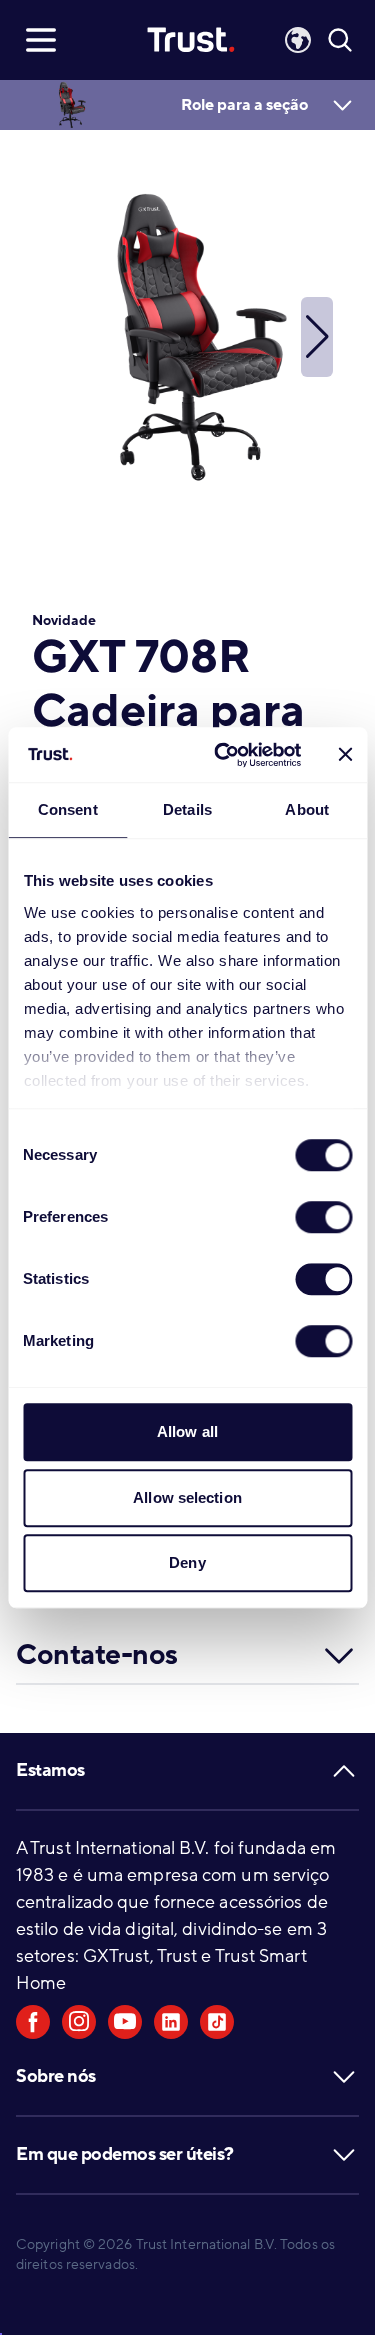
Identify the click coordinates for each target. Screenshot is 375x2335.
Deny (187, 1562)
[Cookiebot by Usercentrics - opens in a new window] (223, 755)
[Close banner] (345, 755)
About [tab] (307, 809)
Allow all (187, 1431)
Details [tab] (187, 809)
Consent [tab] (68, 809)
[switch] (323, 1217)
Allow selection (187, 1497)
